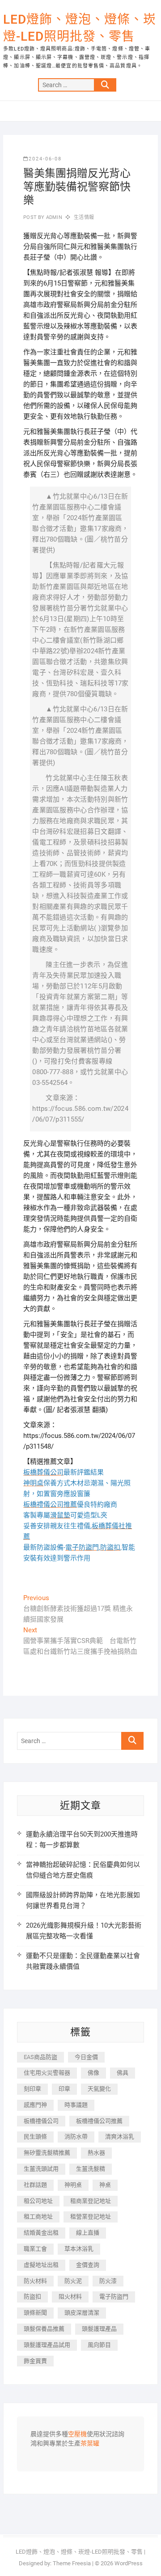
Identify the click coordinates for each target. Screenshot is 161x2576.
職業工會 (35, 2249)
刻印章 (32, 2089)
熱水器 (96, 2153)
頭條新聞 (35, 2313)
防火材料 (35, 2281)
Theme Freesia (72, 2563)
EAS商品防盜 (40, 2057)
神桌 (105, 2185)
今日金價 (86, 2057)
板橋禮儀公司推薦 (99, 2121)
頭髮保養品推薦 (44, 2329)
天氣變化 (99, 2089)
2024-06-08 (45, 159)
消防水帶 (76, 2137)
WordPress (129, 2563)
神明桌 (73, 2185)
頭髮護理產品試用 (47, 2345)
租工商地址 (38, 2217)
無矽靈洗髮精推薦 (47, 2153)
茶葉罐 (90, 2444)
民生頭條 (35, 2137)
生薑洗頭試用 (41, 2169)
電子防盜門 (114, 2297)
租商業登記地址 (91, 2201)
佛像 (93, 2073)
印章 (64, 2089)
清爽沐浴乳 (120, 2137)
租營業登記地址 (91, 2217)
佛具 (123, 2073)
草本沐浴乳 (79, 2249)
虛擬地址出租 (41, 2265)
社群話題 (35, 2185)
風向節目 (99, 2345)
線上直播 (88, 2233)
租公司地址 (38, 2201)
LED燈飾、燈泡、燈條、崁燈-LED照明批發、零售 (80, 28)
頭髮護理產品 (99, 2329)
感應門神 (35, 2105)
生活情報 (84, 217)
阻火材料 (70, 2297)
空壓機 (77, 2434)
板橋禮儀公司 (41, 2121)
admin (53, 217)
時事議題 (76, 2105)
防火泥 (73, 2281)
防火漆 (108, 2281)
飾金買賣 (35, 2361)
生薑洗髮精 (91, 2169)
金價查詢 (88, 2265)
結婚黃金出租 (41, 2233)
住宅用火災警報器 (47, 2073)
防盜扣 (32, 2297)
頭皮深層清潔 (82, 2313)
